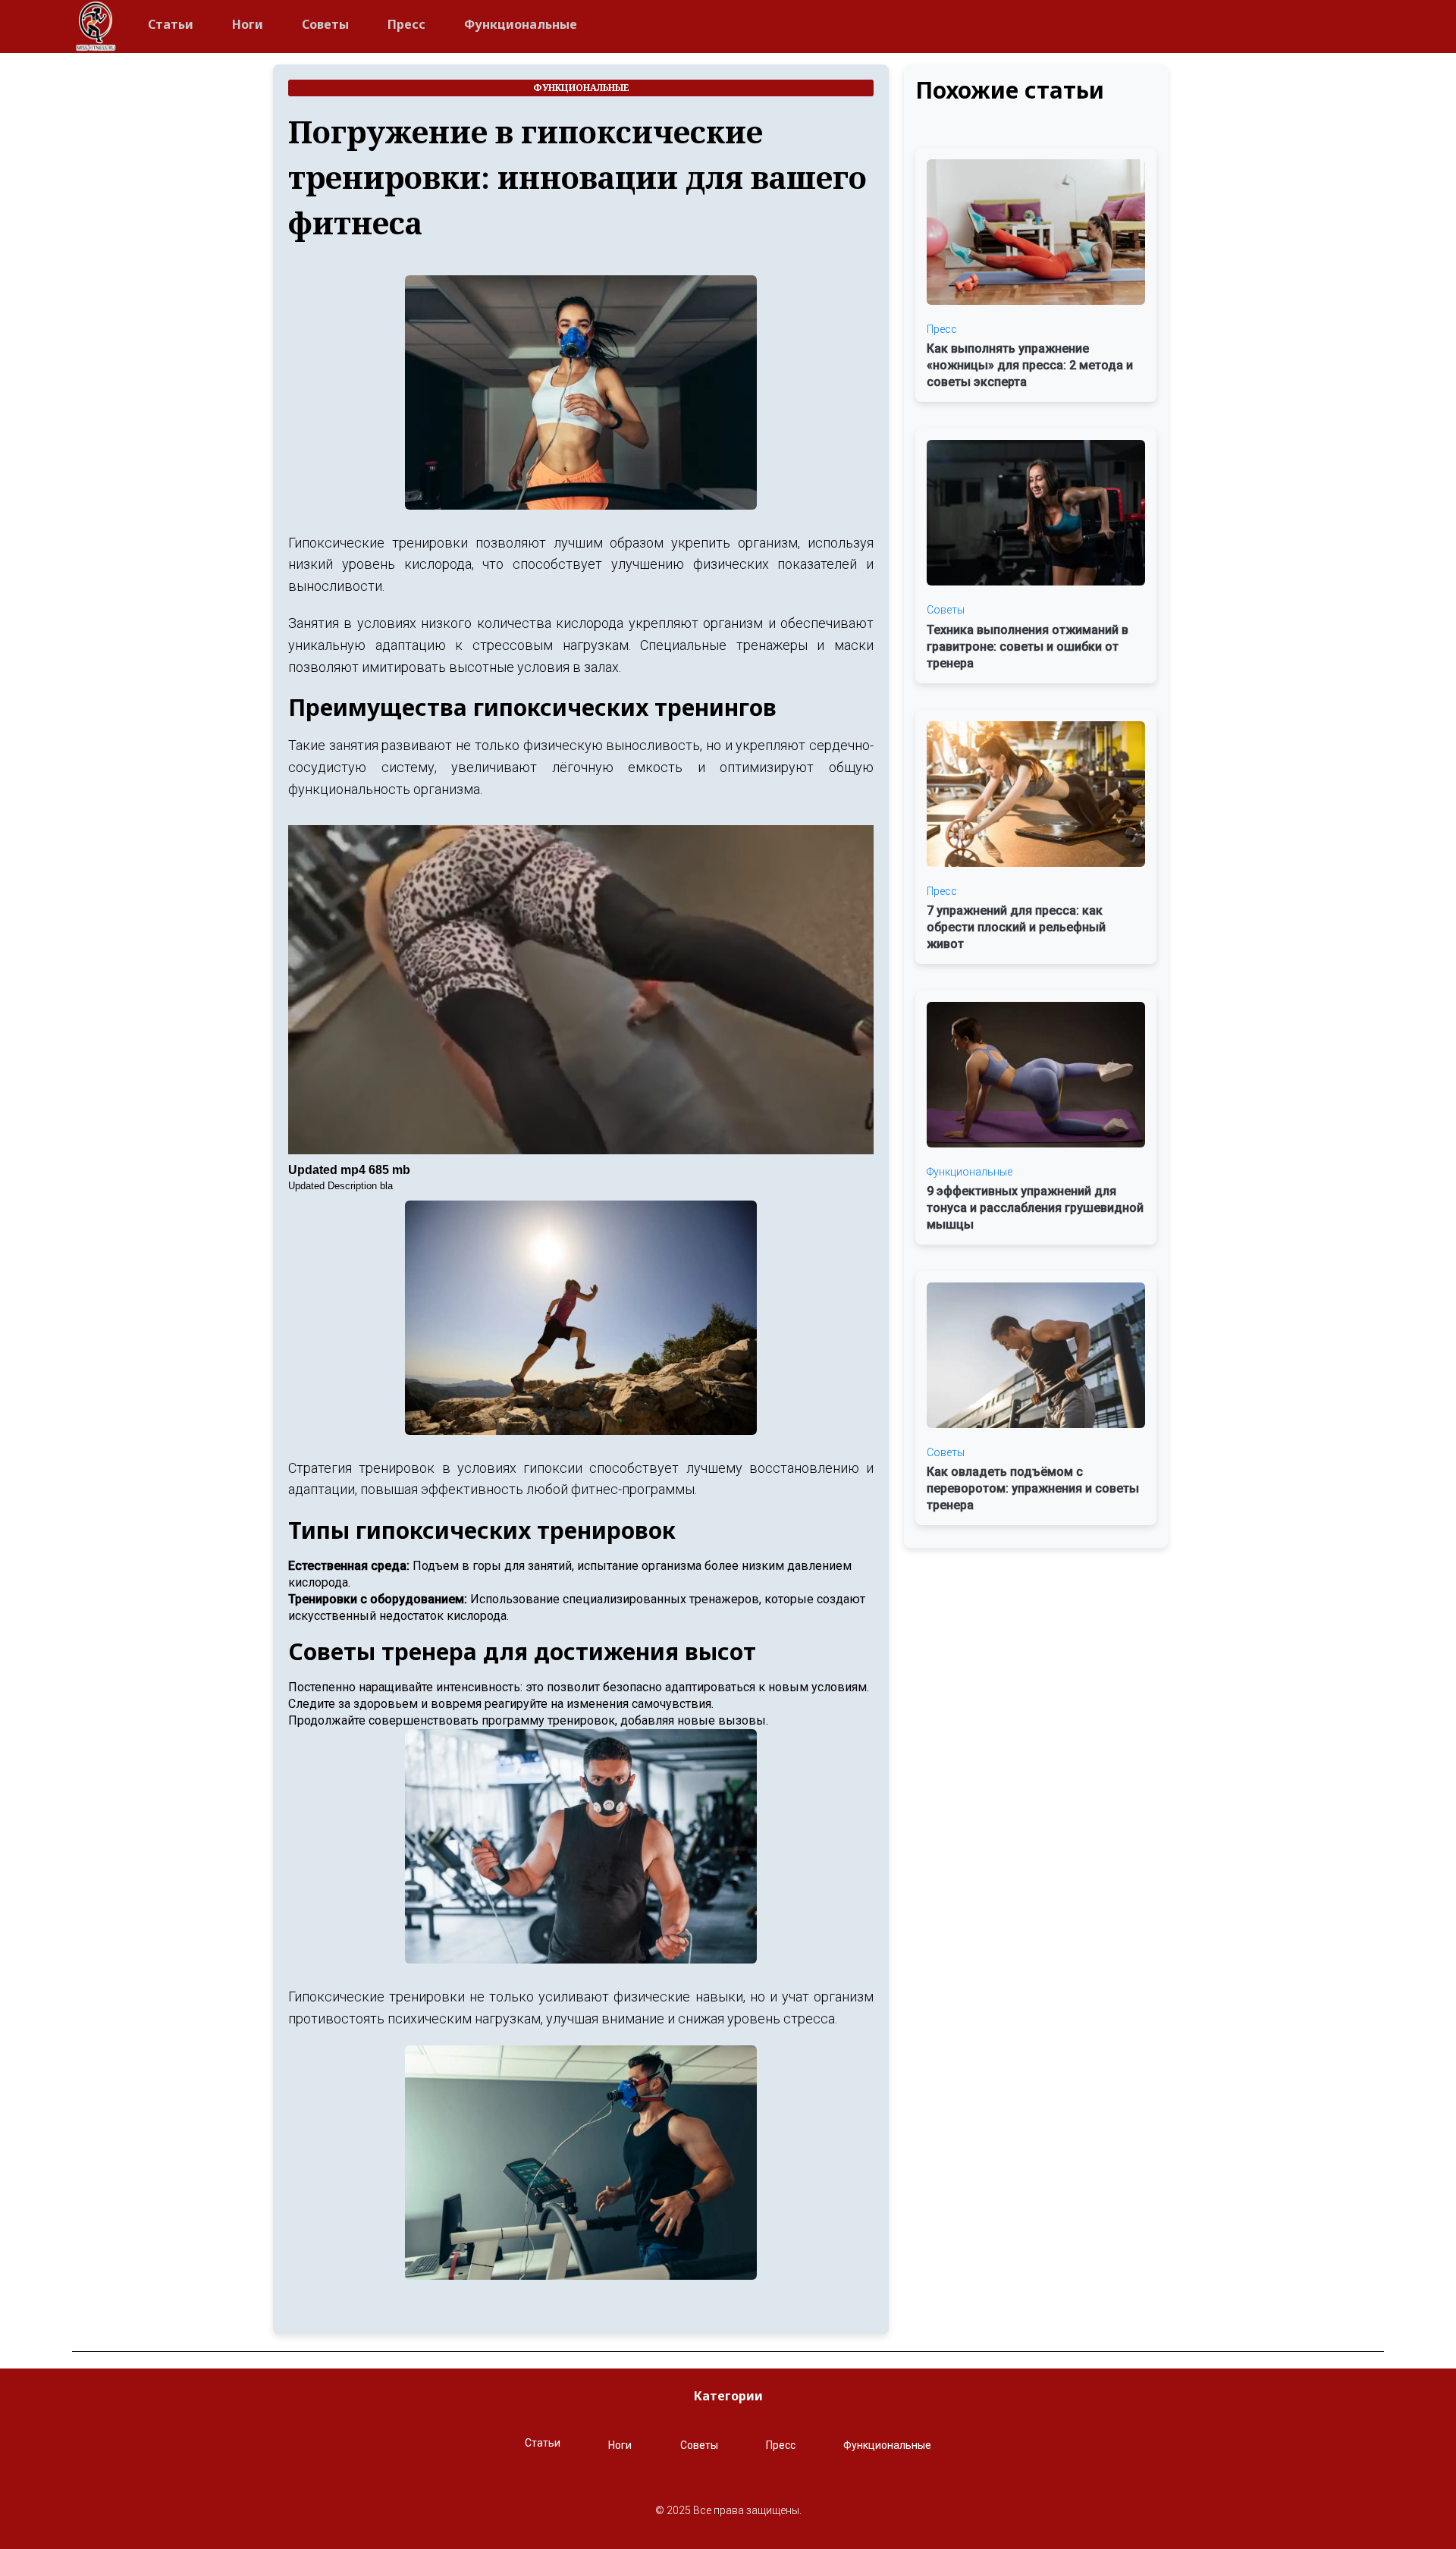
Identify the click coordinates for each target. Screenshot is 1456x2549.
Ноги (248, 24)
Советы (325, 24)
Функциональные (521, 24)
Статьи (171, 24)
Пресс (406, 24)
